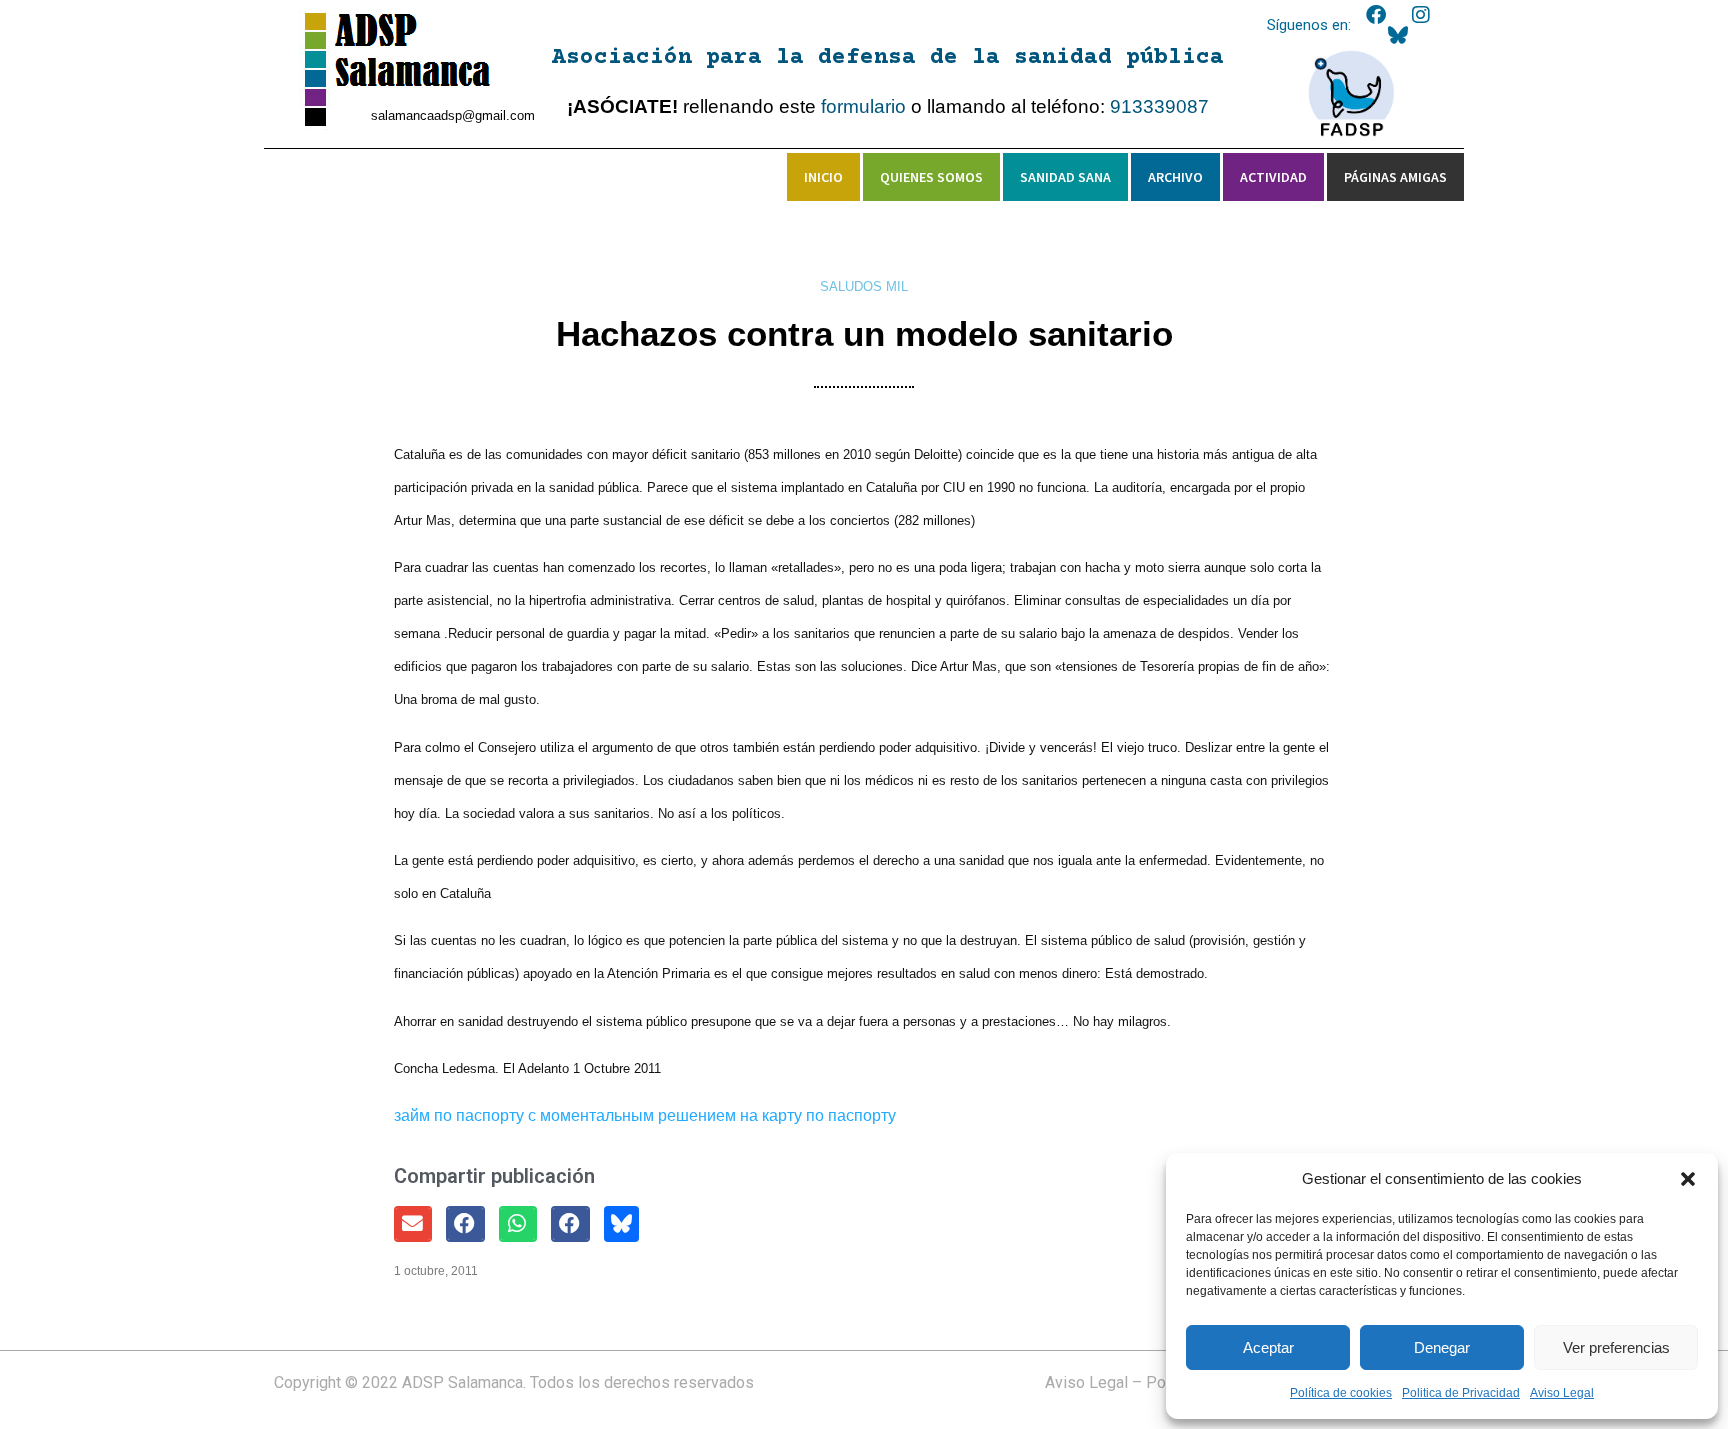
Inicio (823, 177)
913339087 (1159, 106)
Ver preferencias (1616, 1347)
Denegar (1442, 1347)
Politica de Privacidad (1461, 1393)
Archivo (1175, 177)
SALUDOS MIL (864, 286)
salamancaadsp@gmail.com (453, 115)
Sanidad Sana (1065, 177)
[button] (1688, 1179)
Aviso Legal (1562, 1393)
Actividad (1273, 177)
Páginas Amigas (1395, 177)
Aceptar (1268, 1347)
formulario (863, 106)
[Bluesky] (1398, 35)
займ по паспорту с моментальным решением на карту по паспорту (645, 1115)
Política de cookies (1341, 1393)
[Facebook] (1376, 15)
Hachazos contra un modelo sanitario (864, 333)
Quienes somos (931, 177)
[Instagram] (1421, 15)
